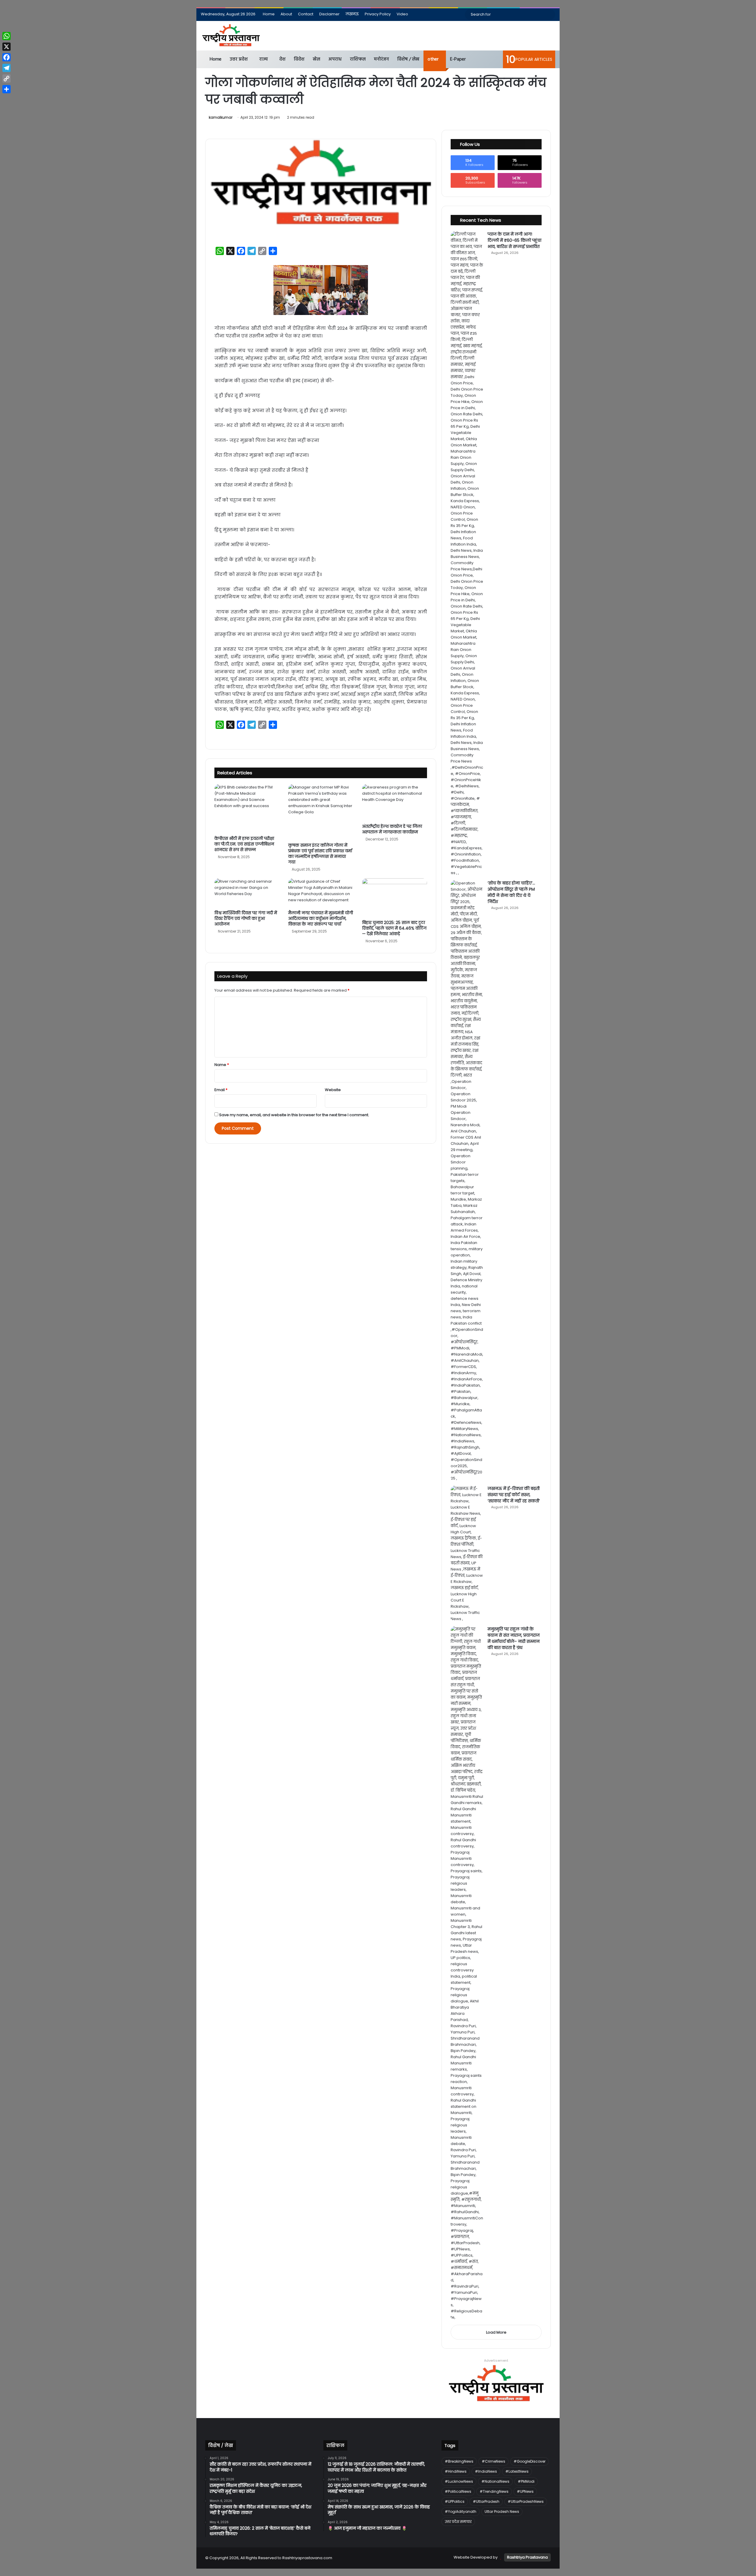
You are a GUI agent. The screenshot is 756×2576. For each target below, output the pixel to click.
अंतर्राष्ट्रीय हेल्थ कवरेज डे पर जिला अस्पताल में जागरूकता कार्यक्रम (392, 829)
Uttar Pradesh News (502, 2511)
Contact (306, 14)
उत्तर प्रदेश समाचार (458, 2522)
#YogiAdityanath (461, 2511)
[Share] (6, 89)
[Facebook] (6, 57)
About (286, 14)
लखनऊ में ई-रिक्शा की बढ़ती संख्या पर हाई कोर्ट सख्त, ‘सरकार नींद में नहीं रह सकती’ (514, 1495)
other (433, 59)
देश (282, 59)
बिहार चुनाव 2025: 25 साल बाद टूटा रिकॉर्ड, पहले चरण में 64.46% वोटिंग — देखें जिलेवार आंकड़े (394, 928)
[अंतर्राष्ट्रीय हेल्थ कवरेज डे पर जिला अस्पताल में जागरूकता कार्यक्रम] (395, 802)
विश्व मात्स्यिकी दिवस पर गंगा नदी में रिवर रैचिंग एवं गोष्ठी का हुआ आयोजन (246, 918)
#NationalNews (495, 2481)
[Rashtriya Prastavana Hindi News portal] (231, 36)
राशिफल (358, 59)
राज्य (264, 59)
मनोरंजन (381, 59)
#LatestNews (517, 2471)
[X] (6, 47)
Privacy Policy (378, 14)
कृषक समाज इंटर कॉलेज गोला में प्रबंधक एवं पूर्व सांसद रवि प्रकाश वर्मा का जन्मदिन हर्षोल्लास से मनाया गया (320, 854)
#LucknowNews (459, 2481)
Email (221, 1090)
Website (333, 1090)
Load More (496, 2332)
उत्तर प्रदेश (239, 59)
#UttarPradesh (486, 2501)
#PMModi (526, 2481)
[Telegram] (6, 68)
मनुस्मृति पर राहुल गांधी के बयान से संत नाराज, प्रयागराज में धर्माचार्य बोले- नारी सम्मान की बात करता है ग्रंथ (514, 1638)
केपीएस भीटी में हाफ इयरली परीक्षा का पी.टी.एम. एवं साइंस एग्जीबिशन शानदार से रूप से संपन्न (244, 844)
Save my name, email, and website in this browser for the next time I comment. (294, 1115)
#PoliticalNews (458, 2491)
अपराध (335, 59)
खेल (316, 59)
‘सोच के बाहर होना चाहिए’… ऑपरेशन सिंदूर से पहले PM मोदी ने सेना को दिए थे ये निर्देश (511, 892)
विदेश (299, 59)
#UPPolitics (455, 2501)
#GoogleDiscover (529, 2461)
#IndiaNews (486, 2471)
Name (222, 1065)
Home (269, 14)
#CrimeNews (493, 2461)
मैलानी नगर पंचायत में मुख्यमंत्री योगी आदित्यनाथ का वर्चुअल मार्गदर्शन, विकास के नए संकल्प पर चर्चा (321, 918)
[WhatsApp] (6, 36)
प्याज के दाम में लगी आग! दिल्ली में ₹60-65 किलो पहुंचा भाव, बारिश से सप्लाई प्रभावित (514, 240)
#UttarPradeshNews (526, 2501)
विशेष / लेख (408, 59)
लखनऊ (352, 14)
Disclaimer (329, 14)
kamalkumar (221, 117)
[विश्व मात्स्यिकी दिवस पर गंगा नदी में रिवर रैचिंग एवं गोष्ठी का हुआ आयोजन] (247, 893)
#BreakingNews (459, 2461)
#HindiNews (456, 2471)
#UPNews (525, 2491)
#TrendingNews (494, 2491)
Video (402, 14)
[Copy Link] (6, 79)
